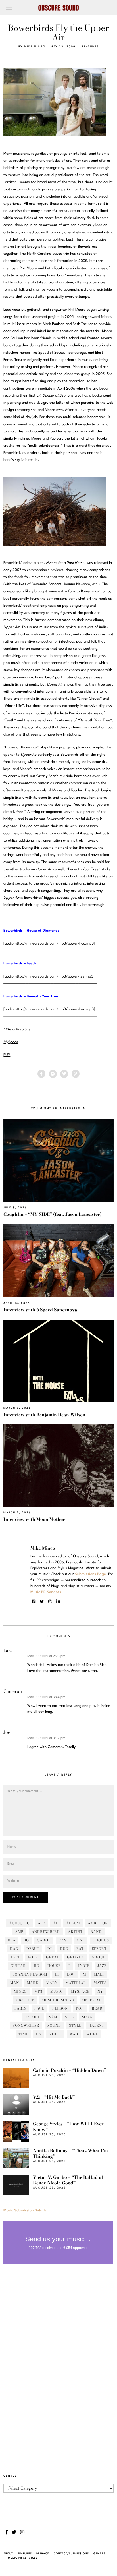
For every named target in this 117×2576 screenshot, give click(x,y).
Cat (81, 1940)
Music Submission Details (25, 2210)
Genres (99, 2554)
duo (64, 1949)
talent (97, 2025)
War (74, 2034)
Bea (12, 1940)
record (33, 2017)
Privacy (43, 2554)
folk (33, 1957)
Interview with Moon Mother (34, 1519)
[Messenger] (53, 1074)
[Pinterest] (76, 1074)
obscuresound (58, 2000)
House (54, 1966)
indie (84, 1966)
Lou (71, 1974)
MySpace (80, 1991)
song (87, 2017)
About (8, 2554)
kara (8, 1650)
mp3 (38, 1991)
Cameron (13, 1691)
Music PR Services (23, 2558)
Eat (80, 1949)
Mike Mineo (35, 47)
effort (99, 1949)
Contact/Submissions (71, 2554)
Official (92, 2000)
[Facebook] (41, 1074)
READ (97, 2008)
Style (75, 2025)
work (92, 2034)
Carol (44, 1940)
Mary (52, 1983)
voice (55, 2034)
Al (56, 1923)
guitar (18, 1966)
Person (60, 2008)
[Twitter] (64, 1074)
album (73, 1923)
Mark (33, 1983)
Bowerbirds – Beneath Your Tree (31, 996)
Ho (37, 1966)
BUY (7, 1055)
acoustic (19, 1923)
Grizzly (75, 1957)
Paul (39, 2008)
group (99, 1957)
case (64, 1940)
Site (69, 2017)
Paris (20, 2008)
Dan (14, 1949)
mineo (20, 1991)
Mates (100, 1983)
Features (90, 47)
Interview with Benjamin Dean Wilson (44, 1415)
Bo (26, 1940)
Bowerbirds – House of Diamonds (31, 931)
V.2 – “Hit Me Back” (54, 2097)
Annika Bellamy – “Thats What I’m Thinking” (70, 2153)
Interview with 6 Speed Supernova (40, 1310)
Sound (54, 2025)
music (57, 1991)
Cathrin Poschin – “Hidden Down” (70, 2070)
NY (100, 1991)
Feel (16, 1957)
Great (53, 1957)
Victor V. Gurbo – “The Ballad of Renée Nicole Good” (68, 2180)
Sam (53, 2017)
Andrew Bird (46, 1932)
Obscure (25, 2000)
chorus (101, 1940)
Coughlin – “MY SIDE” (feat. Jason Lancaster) (53, 1214)
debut (33, 1949)
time (23, 2034)
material (76, 1983)
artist (75, 1932)
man (15, 1983)
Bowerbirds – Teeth (20, 963)
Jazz (102, 1966)
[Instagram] (50, 1602)
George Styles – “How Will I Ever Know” (68, 2127)
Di (50, 1949)
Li (57, 1974)
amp (19, 1932)
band (96, 1932)
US (39, 2034)
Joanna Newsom (30, 1974)
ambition (98, 1923)
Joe (7, 1732)
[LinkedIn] (58, 1602)
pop (80, 2008)
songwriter (26, 2025)
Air (41, 1923)
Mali (99, 1974)
